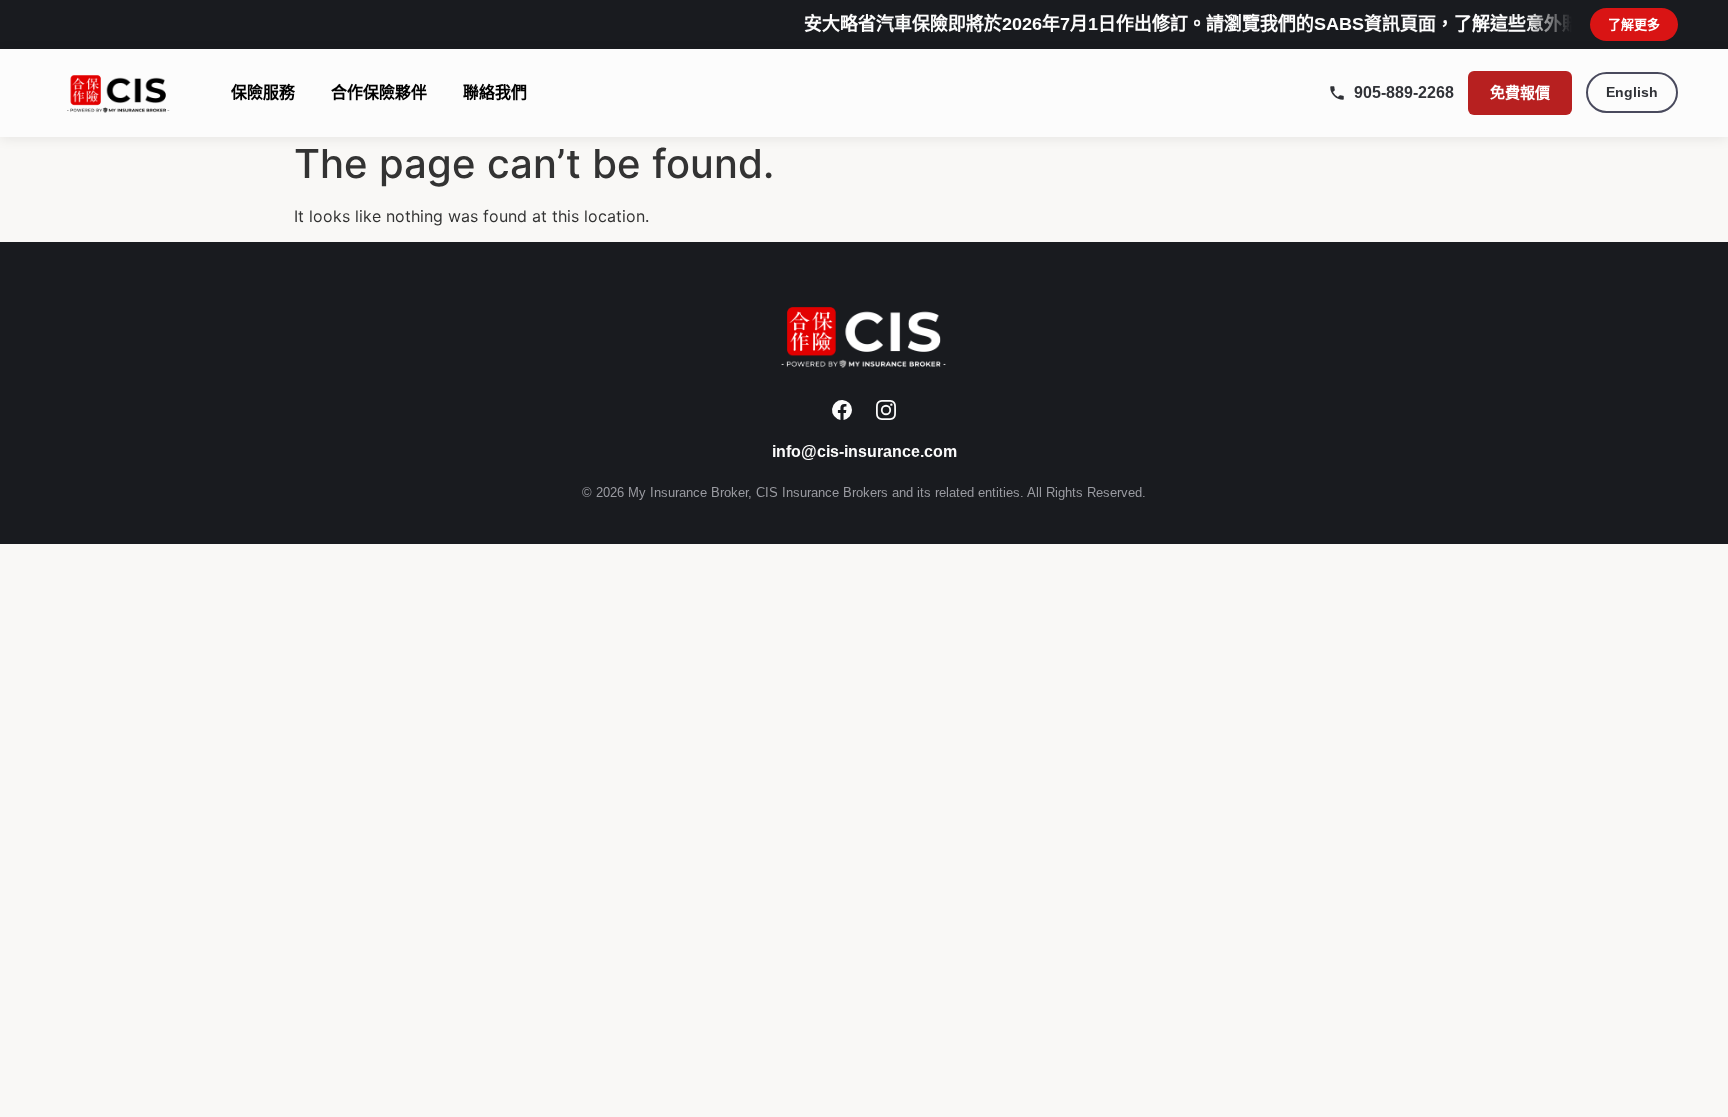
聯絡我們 (495, 92)
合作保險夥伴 (379, 92)
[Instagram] (886, 410)
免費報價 (1520, 92)
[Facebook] (842, 410)
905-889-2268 (1404, 92)
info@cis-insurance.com (864, 451)
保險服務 (263, 92)
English (1632, 92)
